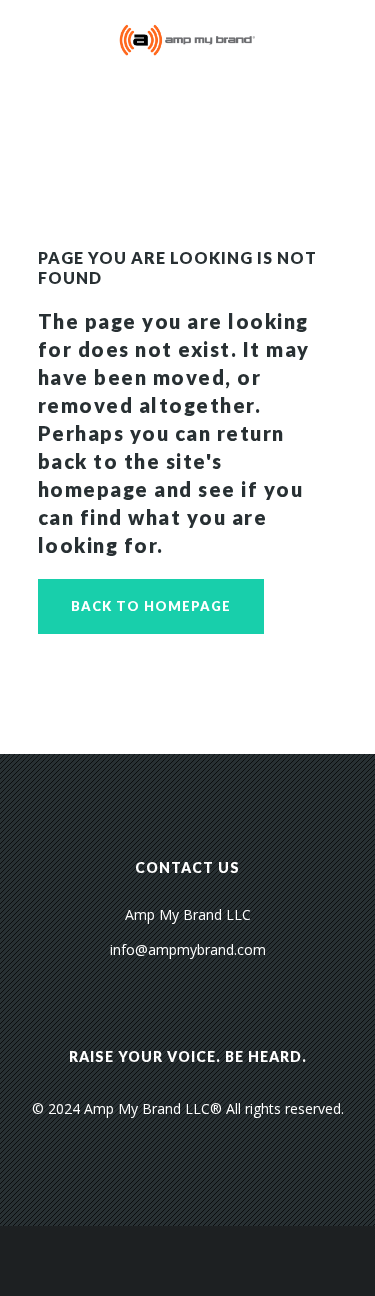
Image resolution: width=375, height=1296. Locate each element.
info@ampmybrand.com (188, 949)
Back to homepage (151, 606)
